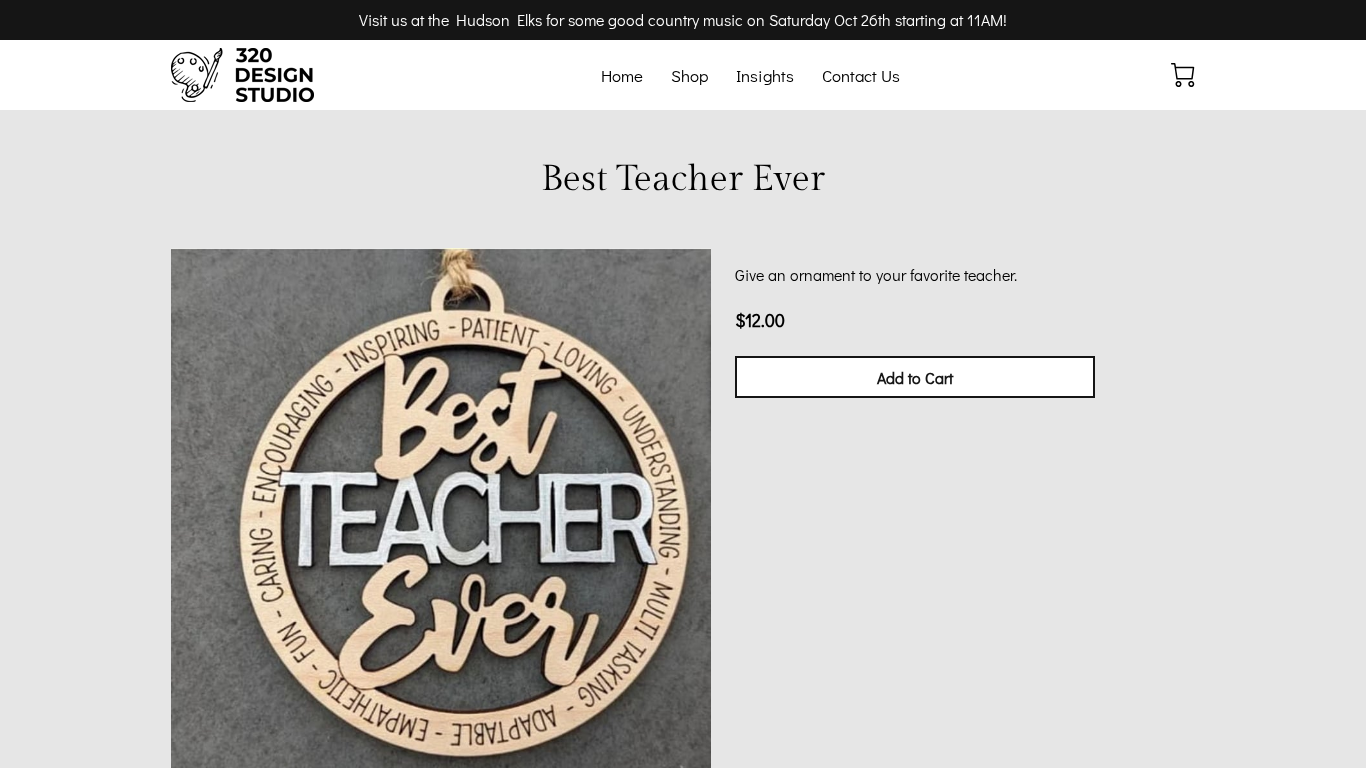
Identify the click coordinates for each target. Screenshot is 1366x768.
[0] (1183, 75)
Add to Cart (915, 377)
